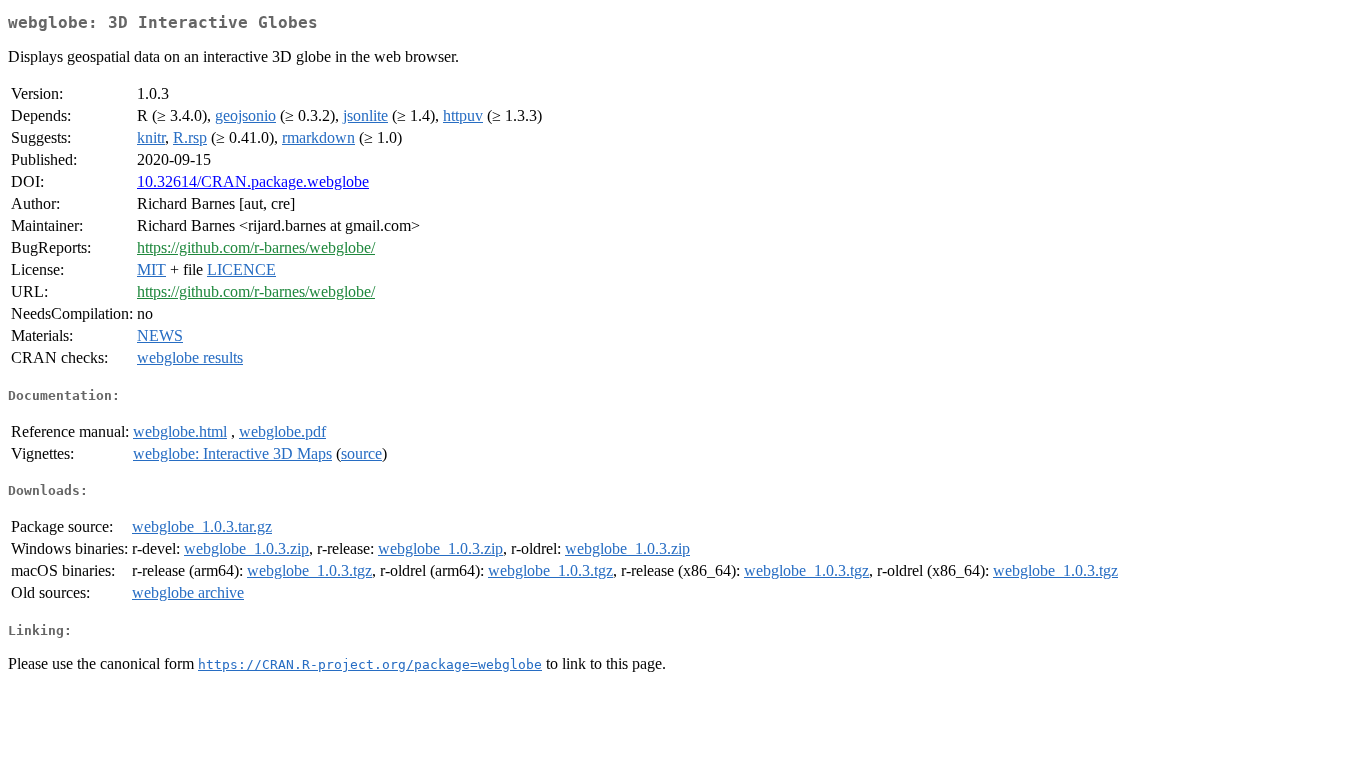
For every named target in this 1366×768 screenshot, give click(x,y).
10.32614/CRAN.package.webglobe (253, 181)
